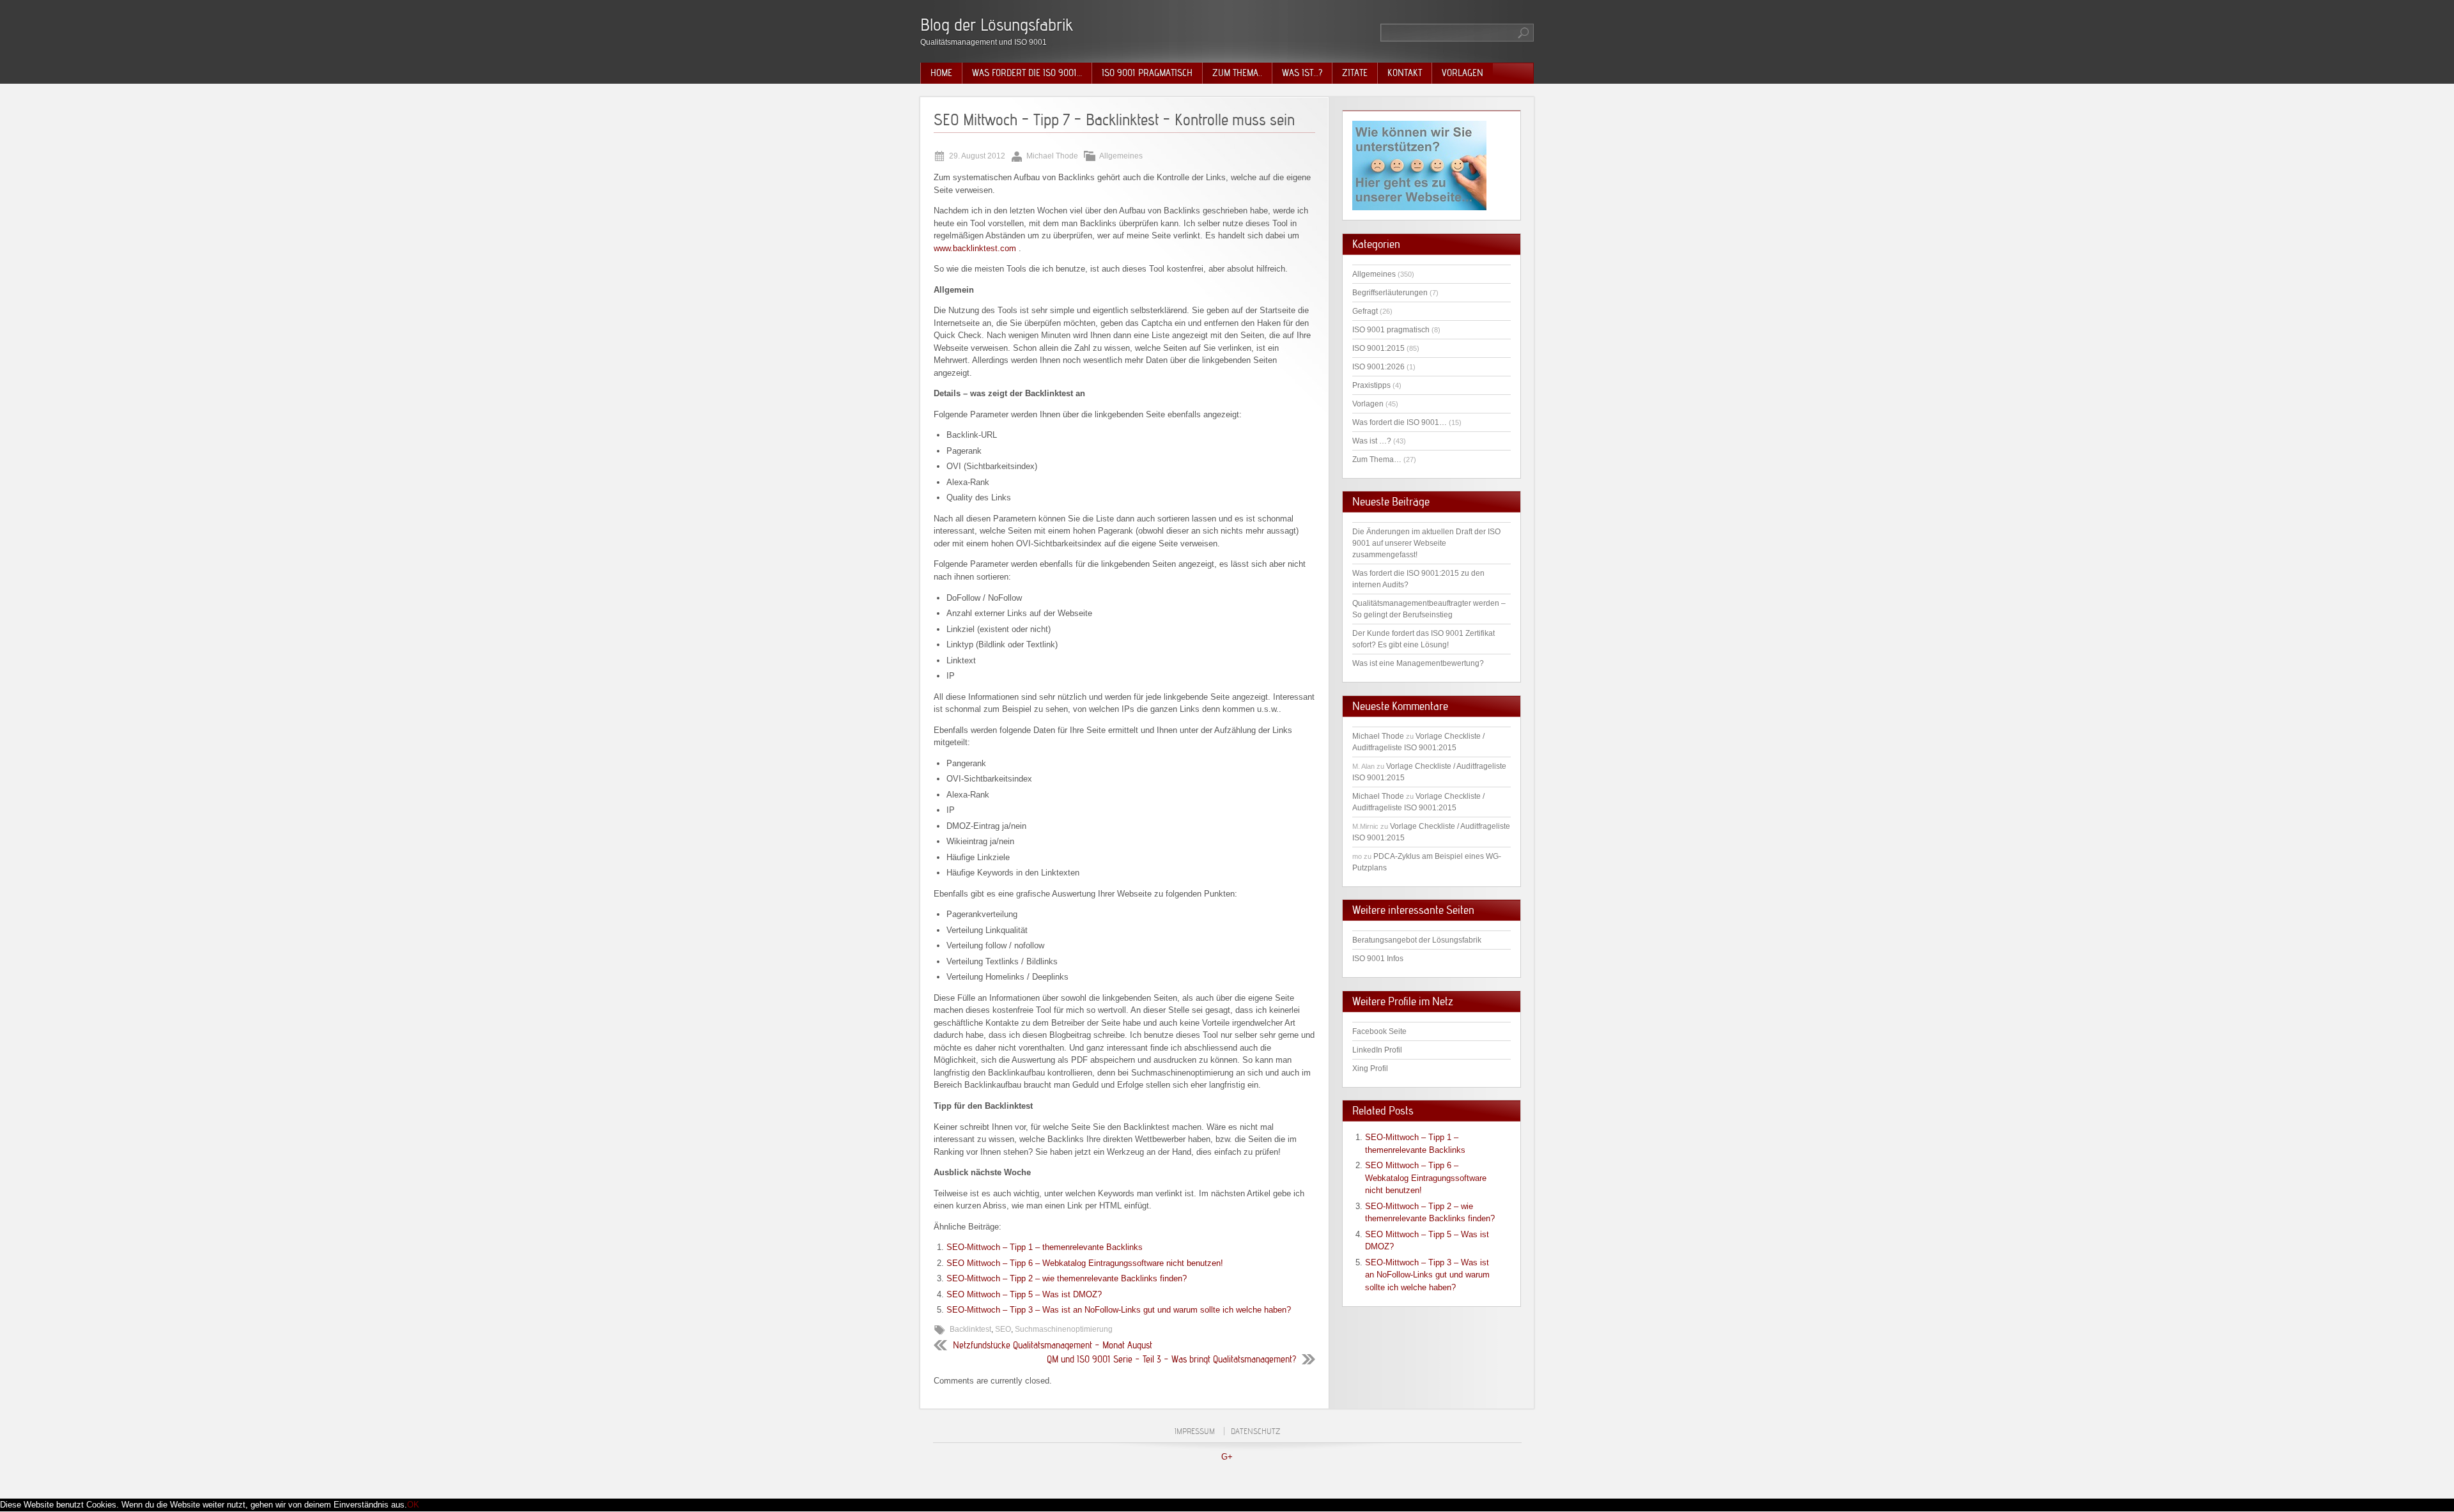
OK (413, 1505)
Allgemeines (1121, 156)
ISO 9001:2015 (1378, 348)
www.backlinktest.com (975, 248)
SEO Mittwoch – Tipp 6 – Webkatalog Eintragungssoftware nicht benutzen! (1085, 1263)
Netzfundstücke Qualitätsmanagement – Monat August (1053, 1345)
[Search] (1524, 33)
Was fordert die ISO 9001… (1027, 73)
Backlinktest (970, 1329)
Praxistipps (1371, 385)
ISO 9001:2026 (1378, 367)
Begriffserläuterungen (1390, 293)
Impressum (1195, 1431)
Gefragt (1365, 311)
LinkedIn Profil (1377, 1050)
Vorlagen (1462, 73)
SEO (1003, 1329)
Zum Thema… (1377, 459)
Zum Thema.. (1237, 73)
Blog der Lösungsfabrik (997, 25)
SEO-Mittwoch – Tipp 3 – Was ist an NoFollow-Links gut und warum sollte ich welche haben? (1119, 1310)
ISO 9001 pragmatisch (1147, 73)
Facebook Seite (1379, 1031)
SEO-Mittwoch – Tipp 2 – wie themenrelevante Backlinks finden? (1067, 1278)
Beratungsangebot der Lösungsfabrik (1417, 940)
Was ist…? (1302, 73)
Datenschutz (1255, 1431)
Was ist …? (1372, 441)
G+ (1227, 1457)
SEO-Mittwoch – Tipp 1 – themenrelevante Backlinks (1045, 1247)
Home (941, 73)
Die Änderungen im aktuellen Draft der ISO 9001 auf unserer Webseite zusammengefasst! (1426, 543)
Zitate (1355, 73)
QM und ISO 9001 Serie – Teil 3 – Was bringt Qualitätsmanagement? (1171, 1359)
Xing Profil (1370, 1068)
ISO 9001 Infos (1378, 959)
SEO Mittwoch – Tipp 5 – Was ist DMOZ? (1024, 1294)
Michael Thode (1378, 736)
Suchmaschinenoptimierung (1064, 1329)
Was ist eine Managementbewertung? (1418, 663)
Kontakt (1405, 73)
